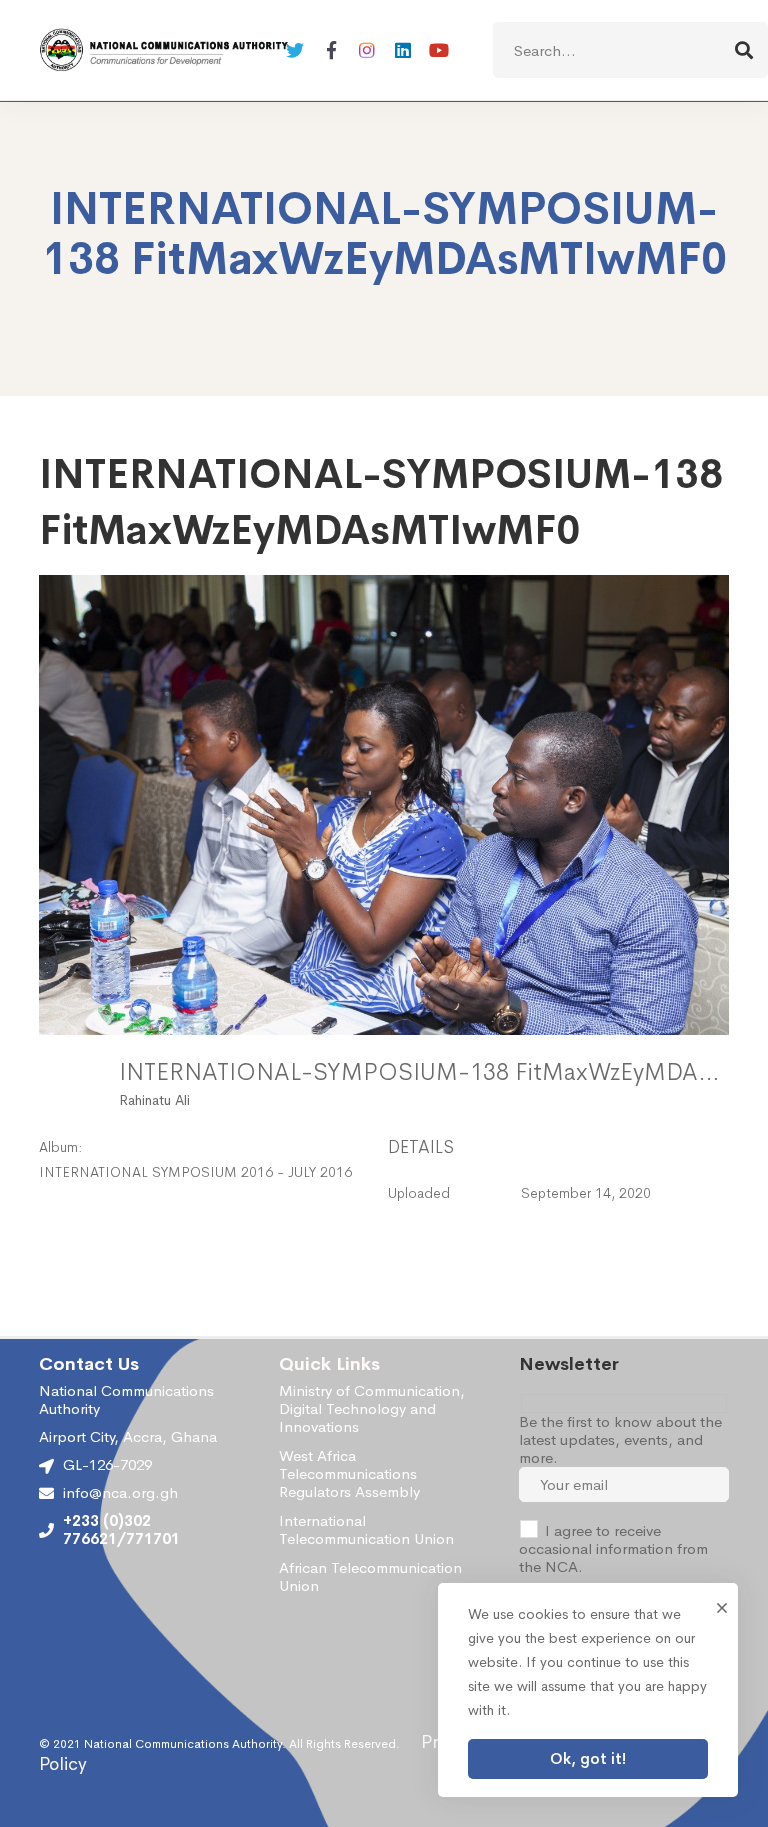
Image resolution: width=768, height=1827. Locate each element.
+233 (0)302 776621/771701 (121, 1530)
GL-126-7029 (107, 1464)
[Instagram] (367, 50)
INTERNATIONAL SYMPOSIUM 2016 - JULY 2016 (195, 1172)
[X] (295, 50)
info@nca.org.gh (120, 1493)
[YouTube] (439, 50)
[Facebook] (331, 50)
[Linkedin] (403, 50)
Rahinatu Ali (154, 1100)
